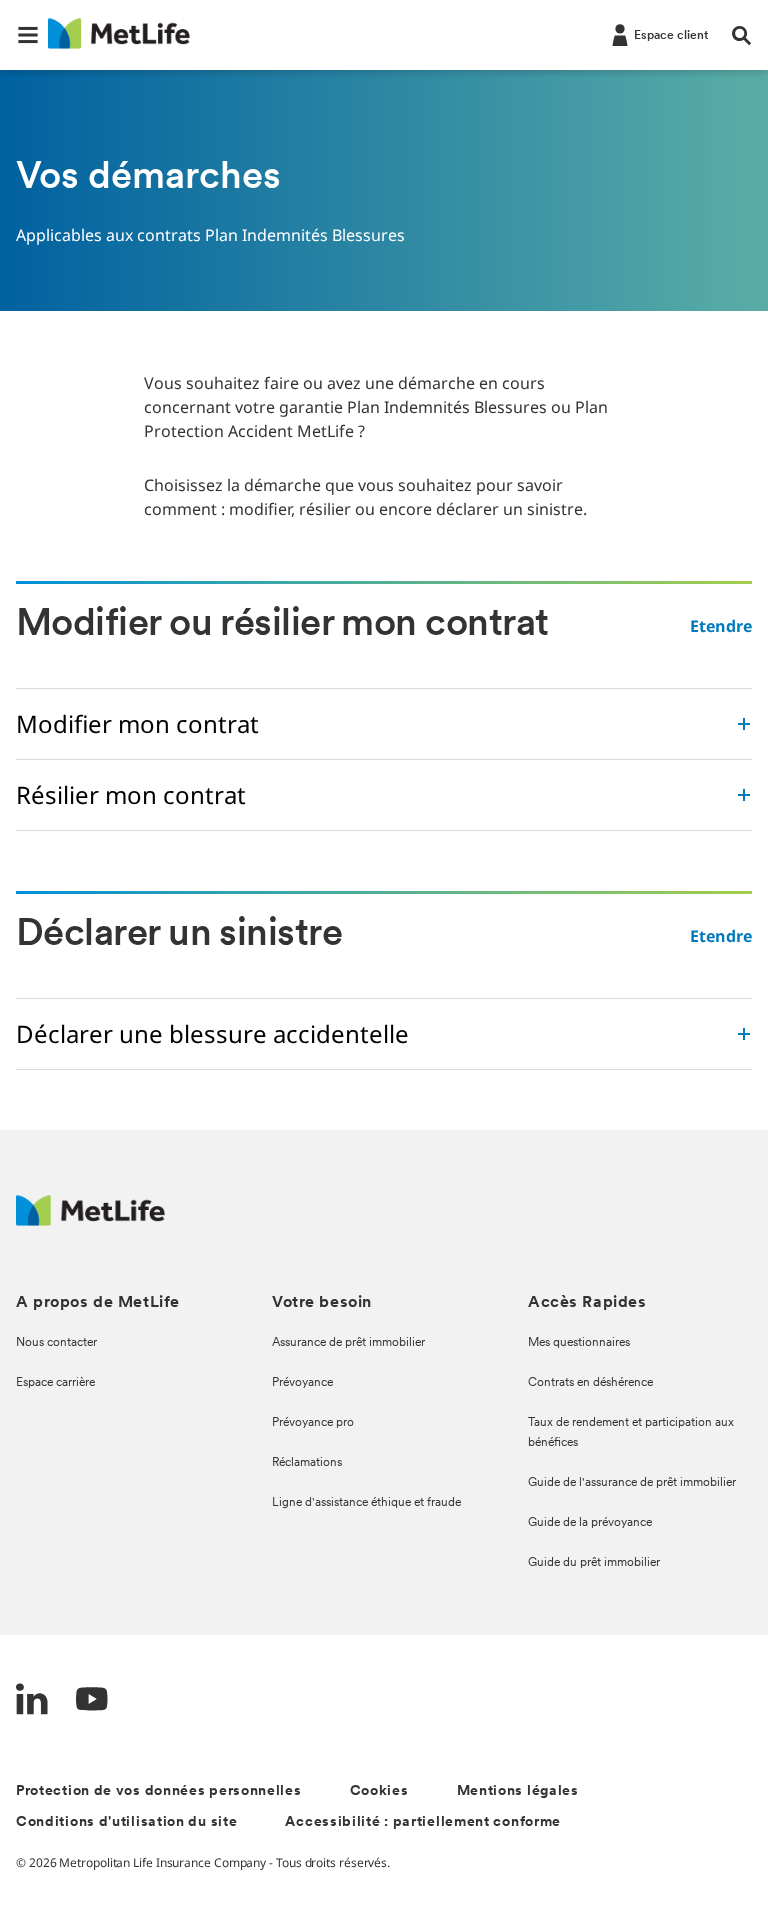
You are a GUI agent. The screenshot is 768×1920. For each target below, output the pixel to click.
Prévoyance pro (313, 1423)
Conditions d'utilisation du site (126, 1822)
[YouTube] (92, 1701)
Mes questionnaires (579, 1343)
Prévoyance (302, 1383)
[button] (28, 35)
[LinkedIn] (32, 1701)
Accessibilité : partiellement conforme (423, 1822)
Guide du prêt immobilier (594, 1563)
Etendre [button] (721, 626)
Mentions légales (518, 1791)
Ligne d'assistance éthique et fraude (366, 1503)
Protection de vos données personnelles (159, 1791)
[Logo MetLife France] (90, 1220)
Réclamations (307, 1463)
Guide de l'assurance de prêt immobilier (632, 1483)
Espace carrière (55, 1383)
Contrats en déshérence (590, 1383)
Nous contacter (56, 1343)
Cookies (379, 1791)
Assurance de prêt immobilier (348, 1343)
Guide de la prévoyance (590, 1523)
